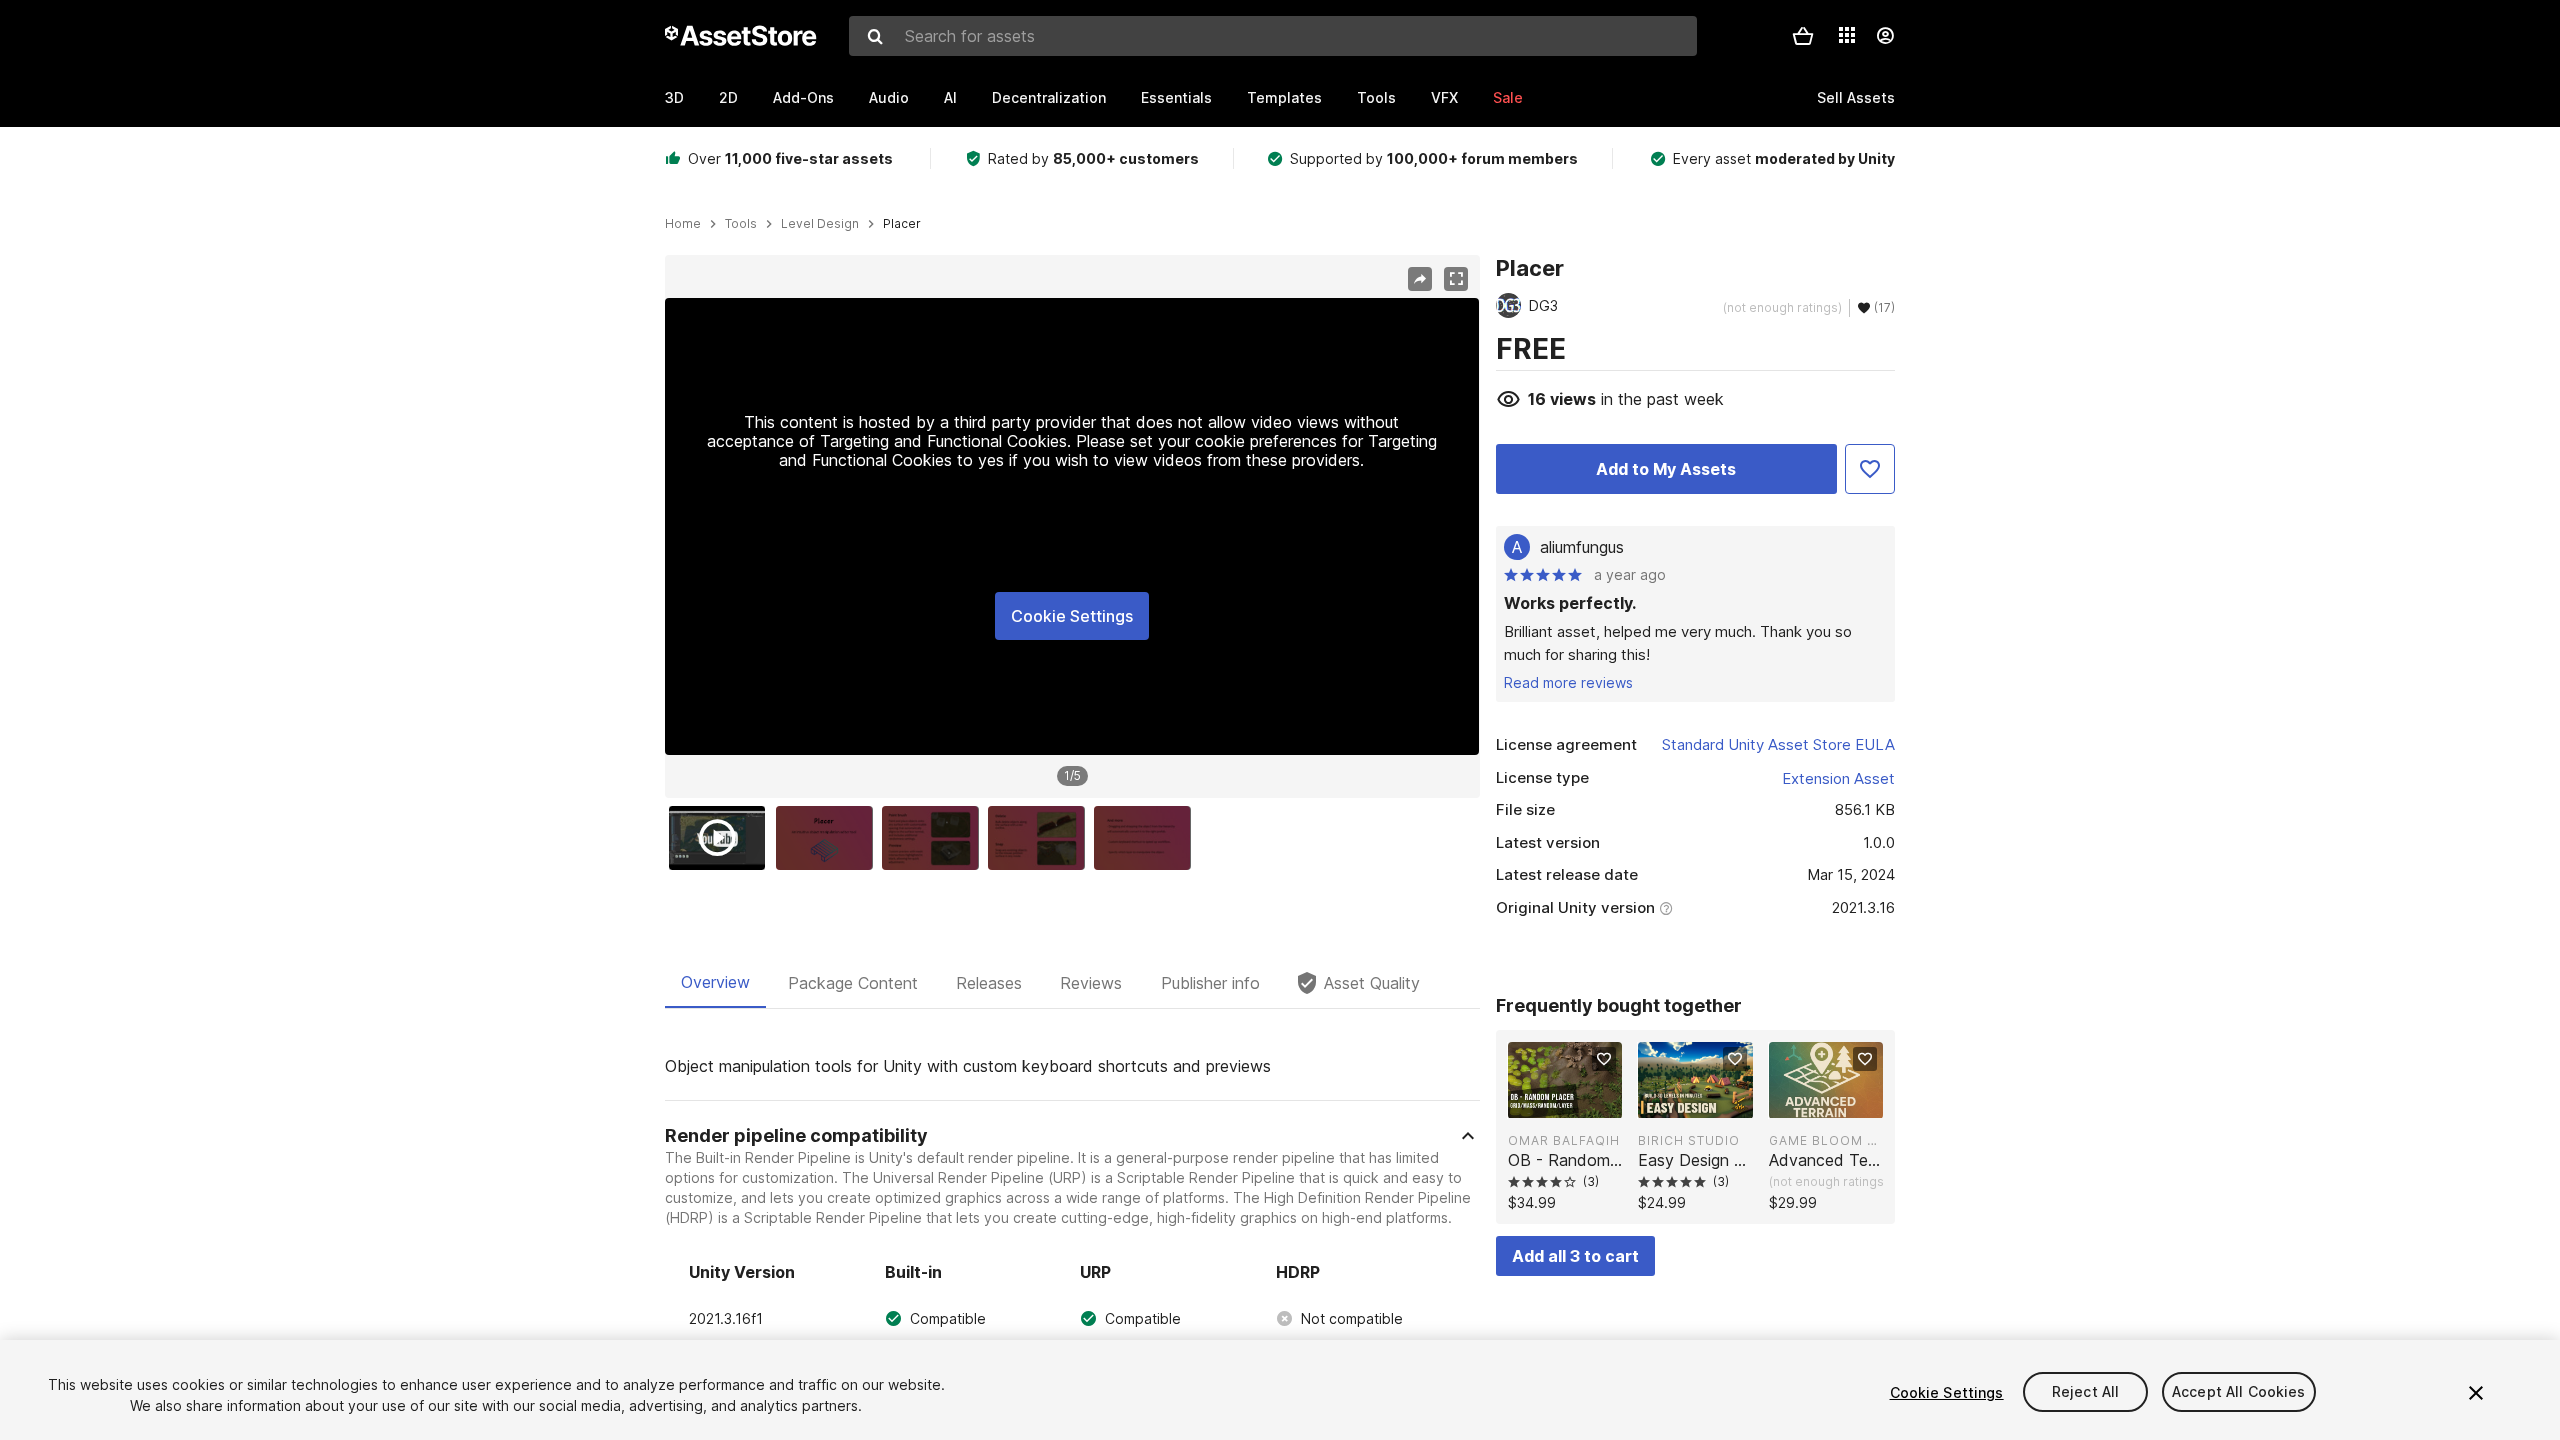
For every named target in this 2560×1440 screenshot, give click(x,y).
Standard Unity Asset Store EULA (1778, 744)
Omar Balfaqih (1564, 1140)
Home (683, 224)
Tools (1376, 97)
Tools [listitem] (741, 224)
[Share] (1420, 279)
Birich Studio (1689, 1140)
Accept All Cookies (2239, 1392)
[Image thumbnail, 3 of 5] (935, 838)
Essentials (1176, 97)
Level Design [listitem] (820, 224)
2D (728, 97)
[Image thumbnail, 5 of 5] (1147, 838)
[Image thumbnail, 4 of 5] (1041, 838)
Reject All (2085, 1392)
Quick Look (1575, 1101)
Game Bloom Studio (1826, 1140)
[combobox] (1273, 36)
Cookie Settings (1072, 616)
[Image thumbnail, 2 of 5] (829, 838)
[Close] (2476, 1393)
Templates (1284, 97)
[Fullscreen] (1456, 279)
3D (674, 97)
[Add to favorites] (1604, 1059)
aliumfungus (1582, 547)
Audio (889, 97)
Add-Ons (803, 97)
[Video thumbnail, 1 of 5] (722, 838)
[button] (1803, 36)
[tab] (715, 983)
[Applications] (1847, 35)
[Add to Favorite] (1870, 469)
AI (950, 97)
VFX (1444, 97)
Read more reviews (1568, 682)
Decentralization (1049, 97)
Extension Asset (1838, 778)
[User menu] (1885, 36)
